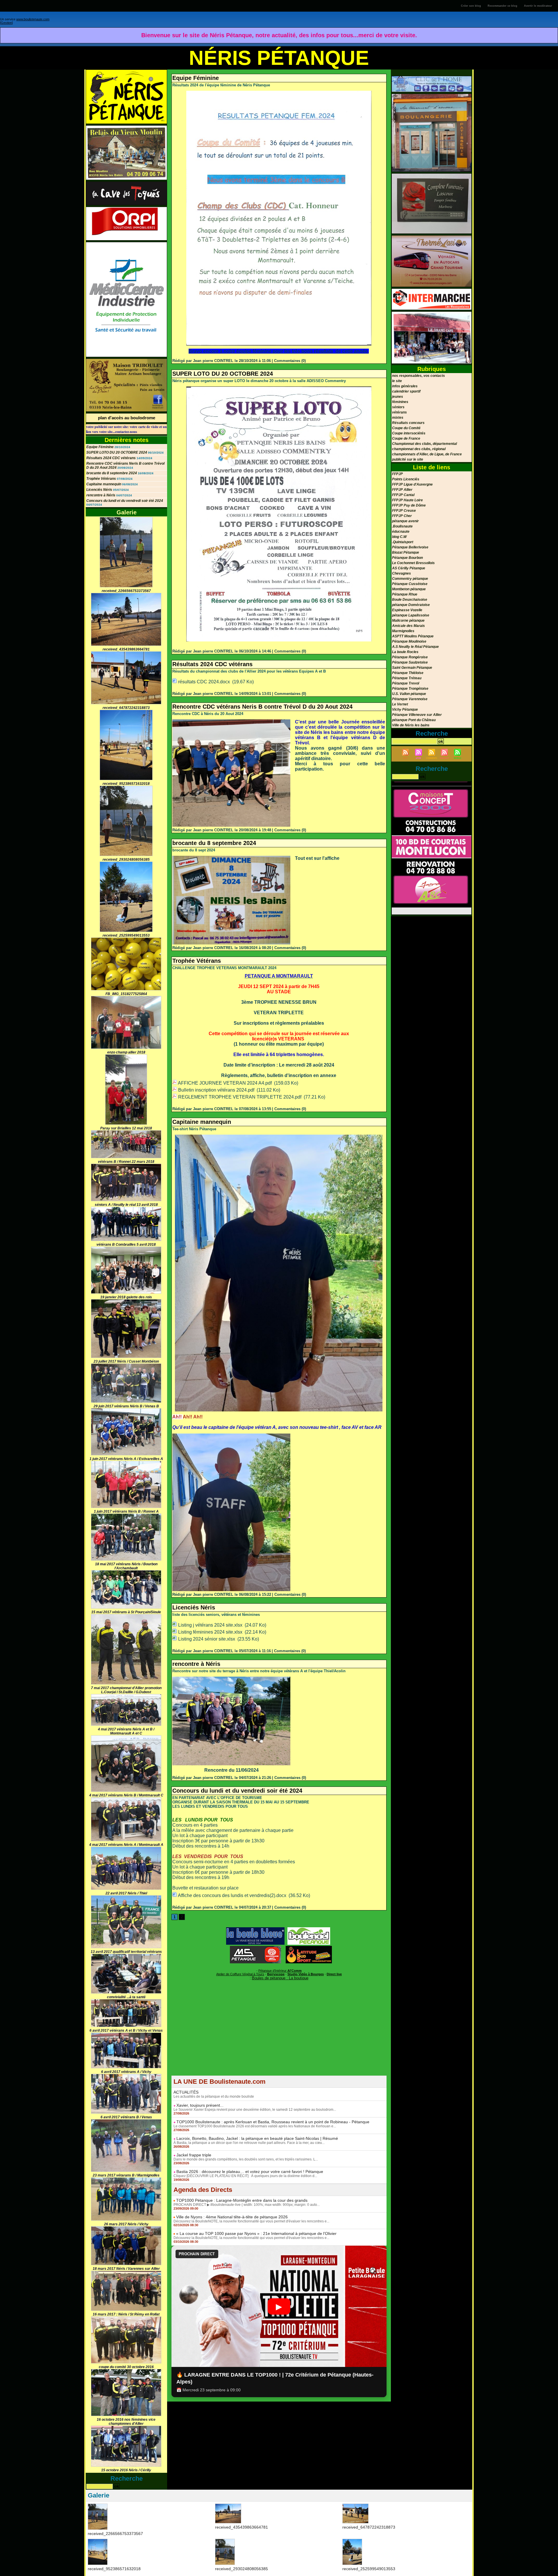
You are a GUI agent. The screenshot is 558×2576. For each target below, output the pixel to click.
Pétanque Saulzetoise (410, 662)
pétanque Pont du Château (414, 720)
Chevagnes (401, 573)
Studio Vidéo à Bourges (306, 1974)
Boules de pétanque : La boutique (280, 1978)
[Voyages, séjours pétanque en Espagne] (309, 1948)
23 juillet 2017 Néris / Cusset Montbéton (126, 1361)
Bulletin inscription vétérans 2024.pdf (216, 1090)
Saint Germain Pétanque (412, 668)
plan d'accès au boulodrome (127, 418)
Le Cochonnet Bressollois (413, 563)
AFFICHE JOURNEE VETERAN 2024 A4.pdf (225, 1083)
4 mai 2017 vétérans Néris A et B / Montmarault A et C (126, 1731)
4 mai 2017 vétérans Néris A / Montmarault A (126, 1845)
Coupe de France (406, 438)
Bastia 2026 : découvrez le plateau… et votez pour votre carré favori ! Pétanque (250, 2172)
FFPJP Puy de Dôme (409, 505)
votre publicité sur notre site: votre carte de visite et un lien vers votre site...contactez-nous (126, 429)
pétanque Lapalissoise (411, 615)
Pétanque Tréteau (407, 678)
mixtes (398, 418)
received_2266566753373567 (126, 591)
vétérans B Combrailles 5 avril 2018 (126, 1245)
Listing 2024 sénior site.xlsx (207, 1639)
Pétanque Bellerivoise (410, 547)
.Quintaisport (403, 542)
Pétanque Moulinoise (409, 641)
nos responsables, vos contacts (419, 376)
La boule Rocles (405, 652)
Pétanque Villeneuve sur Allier (417, 715)
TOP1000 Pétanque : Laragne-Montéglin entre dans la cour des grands (242, 2200)
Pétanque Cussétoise (410, 584)
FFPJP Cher (402, 516)
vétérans (399, 412)
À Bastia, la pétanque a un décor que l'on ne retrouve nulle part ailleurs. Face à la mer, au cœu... (249, 2143)
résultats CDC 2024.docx (204, 682)
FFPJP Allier (402, 490)
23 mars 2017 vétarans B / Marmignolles (126, 2175)
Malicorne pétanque (408, 621)
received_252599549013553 (126, 935)
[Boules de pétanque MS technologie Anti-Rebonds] (255, 1948)
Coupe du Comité (406, 428)
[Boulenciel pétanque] (309, 1929)
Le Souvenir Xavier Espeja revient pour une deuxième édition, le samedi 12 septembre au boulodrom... (255, 2110)
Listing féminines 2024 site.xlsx (210, 1632)
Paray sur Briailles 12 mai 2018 (126, 1128)
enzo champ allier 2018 (126, 1052)
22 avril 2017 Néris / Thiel (126, 1893)
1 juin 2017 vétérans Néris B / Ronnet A (126, 1511)
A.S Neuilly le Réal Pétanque (415, 647)
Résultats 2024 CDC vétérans (111, 458)
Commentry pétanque (410, 579)
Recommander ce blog (502, 6)
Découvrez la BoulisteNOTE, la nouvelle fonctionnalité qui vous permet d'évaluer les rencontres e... (251, 2221)
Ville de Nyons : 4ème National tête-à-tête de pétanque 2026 (232, 2217)
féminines (400, 402)
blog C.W (399, 537)
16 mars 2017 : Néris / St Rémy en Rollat (126, 2314)
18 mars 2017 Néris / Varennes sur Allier (126, 2269)
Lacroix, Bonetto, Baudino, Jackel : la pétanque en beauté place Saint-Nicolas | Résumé (257, 2138)
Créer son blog (471, 6)
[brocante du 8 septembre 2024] (231, 858)
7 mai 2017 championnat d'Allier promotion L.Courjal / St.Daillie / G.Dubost (126, 1690)
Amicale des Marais (408, 626)
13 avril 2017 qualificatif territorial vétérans (126, 1952)
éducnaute (401, 532)
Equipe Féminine (100, 447)
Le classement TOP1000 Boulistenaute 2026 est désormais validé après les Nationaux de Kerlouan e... (255, 2126)
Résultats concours (408, 423)
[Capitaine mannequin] (279, 1136)
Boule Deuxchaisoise (410, 600)
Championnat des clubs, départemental (424, 444)
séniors (398, 407)
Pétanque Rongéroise (410, 657)
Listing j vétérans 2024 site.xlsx (210, 1625)
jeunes (398, 397)
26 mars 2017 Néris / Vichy (126, 2224)
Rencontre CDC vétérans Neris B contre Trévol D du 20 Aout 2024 (262, 707)
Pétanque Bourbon (407, 558)
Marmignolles (403, 631)
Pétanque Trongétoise (410, 689)
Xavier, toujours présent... (200, 2105)
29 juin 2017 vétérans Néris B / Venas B (126, 1406)
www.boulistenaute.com (33, 19)
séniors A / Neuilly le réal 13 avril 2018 (126, 1205)
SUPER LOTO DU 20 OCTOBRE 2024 (117, 452)
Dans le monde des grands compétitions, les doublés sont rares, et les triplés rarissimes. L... (246, 2159)
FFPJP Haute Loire (407, 500)
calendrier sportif (406, 391)
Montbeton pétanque (409, 589)
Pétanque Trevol (406, 683)
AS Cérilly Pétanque (409, 568)
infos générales (405, 386)
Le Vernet (400, 704)
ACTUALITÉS (186, 2092)
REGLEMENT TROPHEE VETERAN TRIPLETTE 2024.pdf (240, 1097)
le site (397, 381)
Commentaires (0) (290, 361)
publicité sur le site (408, 459)
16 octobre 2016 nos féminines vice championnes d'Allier (126, 2422)
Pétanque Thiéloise (408, 673)
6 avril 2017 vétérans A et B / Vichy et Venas (126, 2031)
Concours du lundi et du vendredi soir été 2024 (125, 501)
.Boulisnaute (402, 526)
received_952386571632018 (126, 784)
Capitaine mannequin (104, 484)
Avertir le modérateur (538, 6)
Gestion (6, 23)
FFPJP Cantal (403, 495)
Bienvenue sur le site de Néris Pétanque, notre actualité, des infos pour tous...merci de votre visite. (279, 35)
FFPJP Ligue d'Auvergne (412, 484)
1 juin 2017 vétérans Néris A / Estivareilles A (126, 1459)
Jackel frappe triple (194, 2155)
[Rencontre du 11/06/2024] (231, 1678)
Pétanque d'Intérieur (280, 1971)
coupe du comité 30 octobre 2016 (126, 2367)
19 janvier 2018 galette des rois (126, 1297)
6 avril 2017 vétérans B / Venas (126, 2117)
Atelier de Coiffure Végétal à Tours (240, 1974)
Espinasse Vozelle (407, 610)
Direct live (334, 1974)
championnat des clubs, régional (419, 449)
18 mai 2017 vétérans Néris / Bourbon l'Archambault (126, 1566)
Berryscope (276, 1974)
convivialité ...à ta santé (126, 1997)
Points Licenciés (406, 479)
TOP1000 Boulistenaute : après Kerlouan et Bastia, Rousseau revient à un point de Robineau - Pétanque (273, 2122)
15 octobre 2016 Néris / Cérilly (126, 2470)
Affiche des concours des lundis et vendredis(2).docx (232, 1895)
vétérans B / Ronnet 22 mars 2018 (126, 1162)
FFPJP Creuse (404, 511)
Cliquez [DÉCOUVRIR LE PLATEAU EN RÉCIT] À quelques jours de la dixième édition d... (245, 2176)
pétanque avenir (405, 521)
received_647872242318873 (126, 708)
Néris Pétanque (279, 58)
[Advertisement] (279, 2035)
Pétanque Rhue (405, 594)
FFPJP (397, 474)
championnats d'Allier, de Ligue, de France (427, 454)
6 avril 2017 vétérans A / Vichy (126, 2072)
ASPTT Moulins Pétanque (413, 636)
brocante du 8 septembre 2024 (112, 473)
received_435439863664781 (126, 649)
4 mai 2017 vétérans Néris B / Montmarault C (126, 1795)
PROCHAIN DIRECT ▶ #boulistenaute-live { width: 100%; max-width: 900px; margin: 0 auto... (247, 2205)
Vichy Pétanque (405, 709)
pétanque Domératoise (411, 605)
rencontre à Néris (101, 495)
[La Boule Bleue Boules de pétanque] (255, 1929)
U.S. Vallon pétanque (409, 694)
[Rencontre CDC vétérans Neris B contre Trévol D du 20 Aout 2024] (231, 721)
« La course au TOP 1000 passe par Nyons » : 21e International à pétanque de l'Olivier (256, 2233)
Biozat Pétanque (406, 552)
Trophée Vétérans (101, 479)
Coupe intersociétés (409, 433)
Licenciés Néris (99, 490)
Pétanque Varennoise (410, 699)
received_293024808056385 (126, 860)
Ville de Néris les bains (411, 725)
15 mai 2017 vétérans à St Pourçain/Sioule (126, 1612)
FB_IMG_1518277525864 (126, 994)
